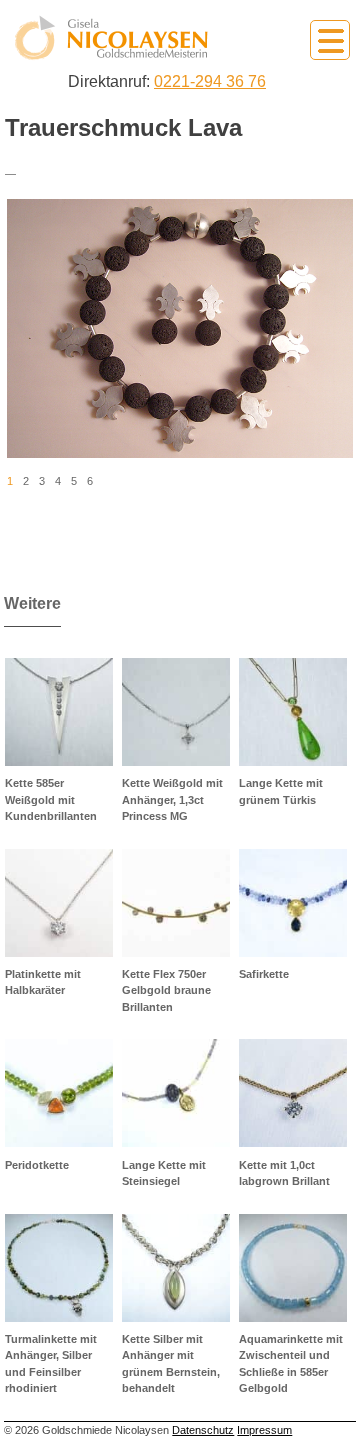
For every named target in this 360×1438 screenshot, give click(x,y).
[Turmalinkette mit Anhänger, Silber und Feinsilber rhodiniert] (59, 1268)
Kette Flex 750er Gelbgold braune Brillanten (166, 990)
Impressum (264, 1430)
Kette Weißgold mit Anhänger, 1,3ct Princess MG (172, 799)
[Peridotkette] (59, 1093)
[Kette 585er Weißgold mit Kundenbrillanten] (59, 712)
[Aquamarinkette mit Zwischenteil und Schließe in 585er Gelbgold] (293, 1268)
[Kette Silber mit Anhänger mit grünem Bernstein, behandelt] (176, 1268)
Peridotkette (37, 1165)
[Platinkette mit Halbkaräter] (59, 903)
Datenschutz (203, 1430)
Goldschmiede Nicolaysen (111, 38)
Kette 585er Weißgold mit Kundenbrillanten (51, 799)
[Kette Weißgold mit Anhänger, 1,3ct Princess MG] (176, 712)
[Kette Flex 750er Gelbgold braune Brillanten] (176, 903)
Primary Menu (330, 40)
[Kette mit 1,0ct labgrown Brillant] (293, 1093)
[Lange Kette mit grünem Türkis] (293, 712)
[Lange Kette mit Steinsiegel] (176, 1093)
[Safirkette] (293, 903)
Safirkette (264, 974)
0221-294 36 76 (210, 81)
